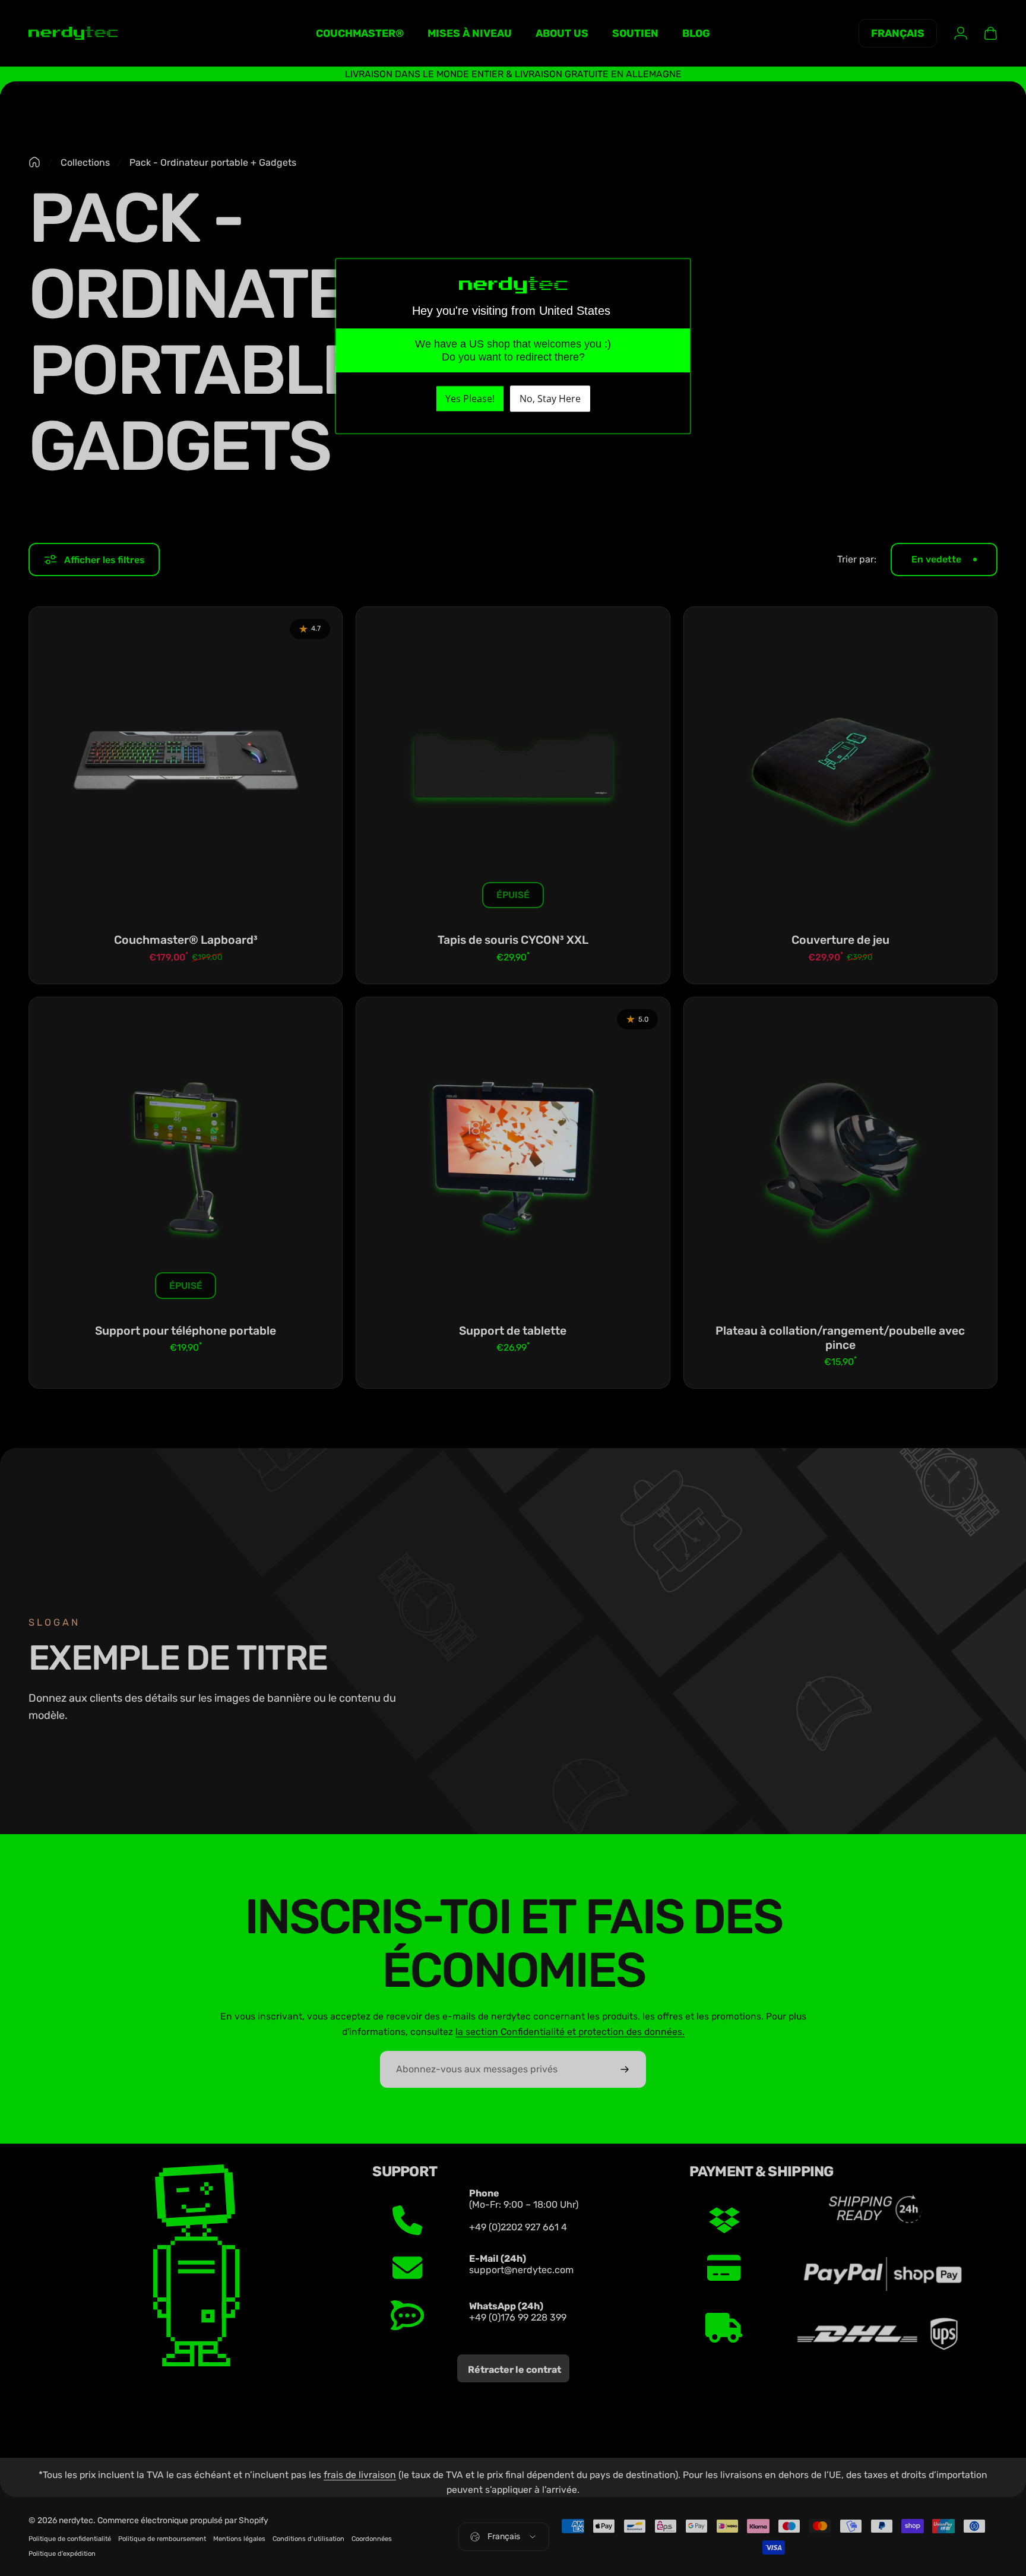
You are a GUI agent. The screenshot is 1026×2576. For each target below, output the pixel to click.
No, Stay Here (550, 399)
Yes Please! (470, 399)
